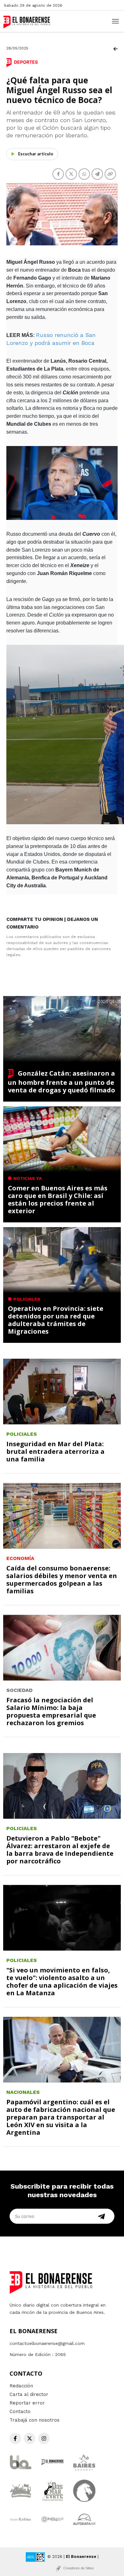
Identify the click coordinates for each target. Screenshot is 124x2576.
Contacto (20, 2411)
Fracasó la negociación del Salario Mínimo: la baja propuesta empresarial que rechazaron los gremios (51, 1711)
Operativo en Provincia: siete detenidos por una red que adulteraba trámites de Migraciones (56, 1320)
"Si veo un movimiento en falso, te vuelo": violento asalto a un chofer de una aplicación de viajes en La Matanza (62, 1981)
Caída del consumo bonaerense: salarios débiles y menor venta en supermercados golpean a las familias (62, 1579)
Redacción (21, 2386)
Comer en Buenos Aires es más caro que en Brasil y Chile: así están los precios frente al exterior (58, 1199)
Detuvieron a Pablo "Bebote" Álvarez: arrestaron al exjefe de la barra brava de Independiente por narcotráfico (60, 1850)
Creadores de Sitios (79, 2568)
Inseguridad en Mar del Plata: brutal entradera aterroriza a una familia (55, 1451)
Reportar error (27, 2403)
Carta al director (29, 2394)
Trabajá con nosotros (34, 2420)
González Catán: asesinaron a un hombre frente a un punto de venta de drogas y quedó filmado (62, 1082)
